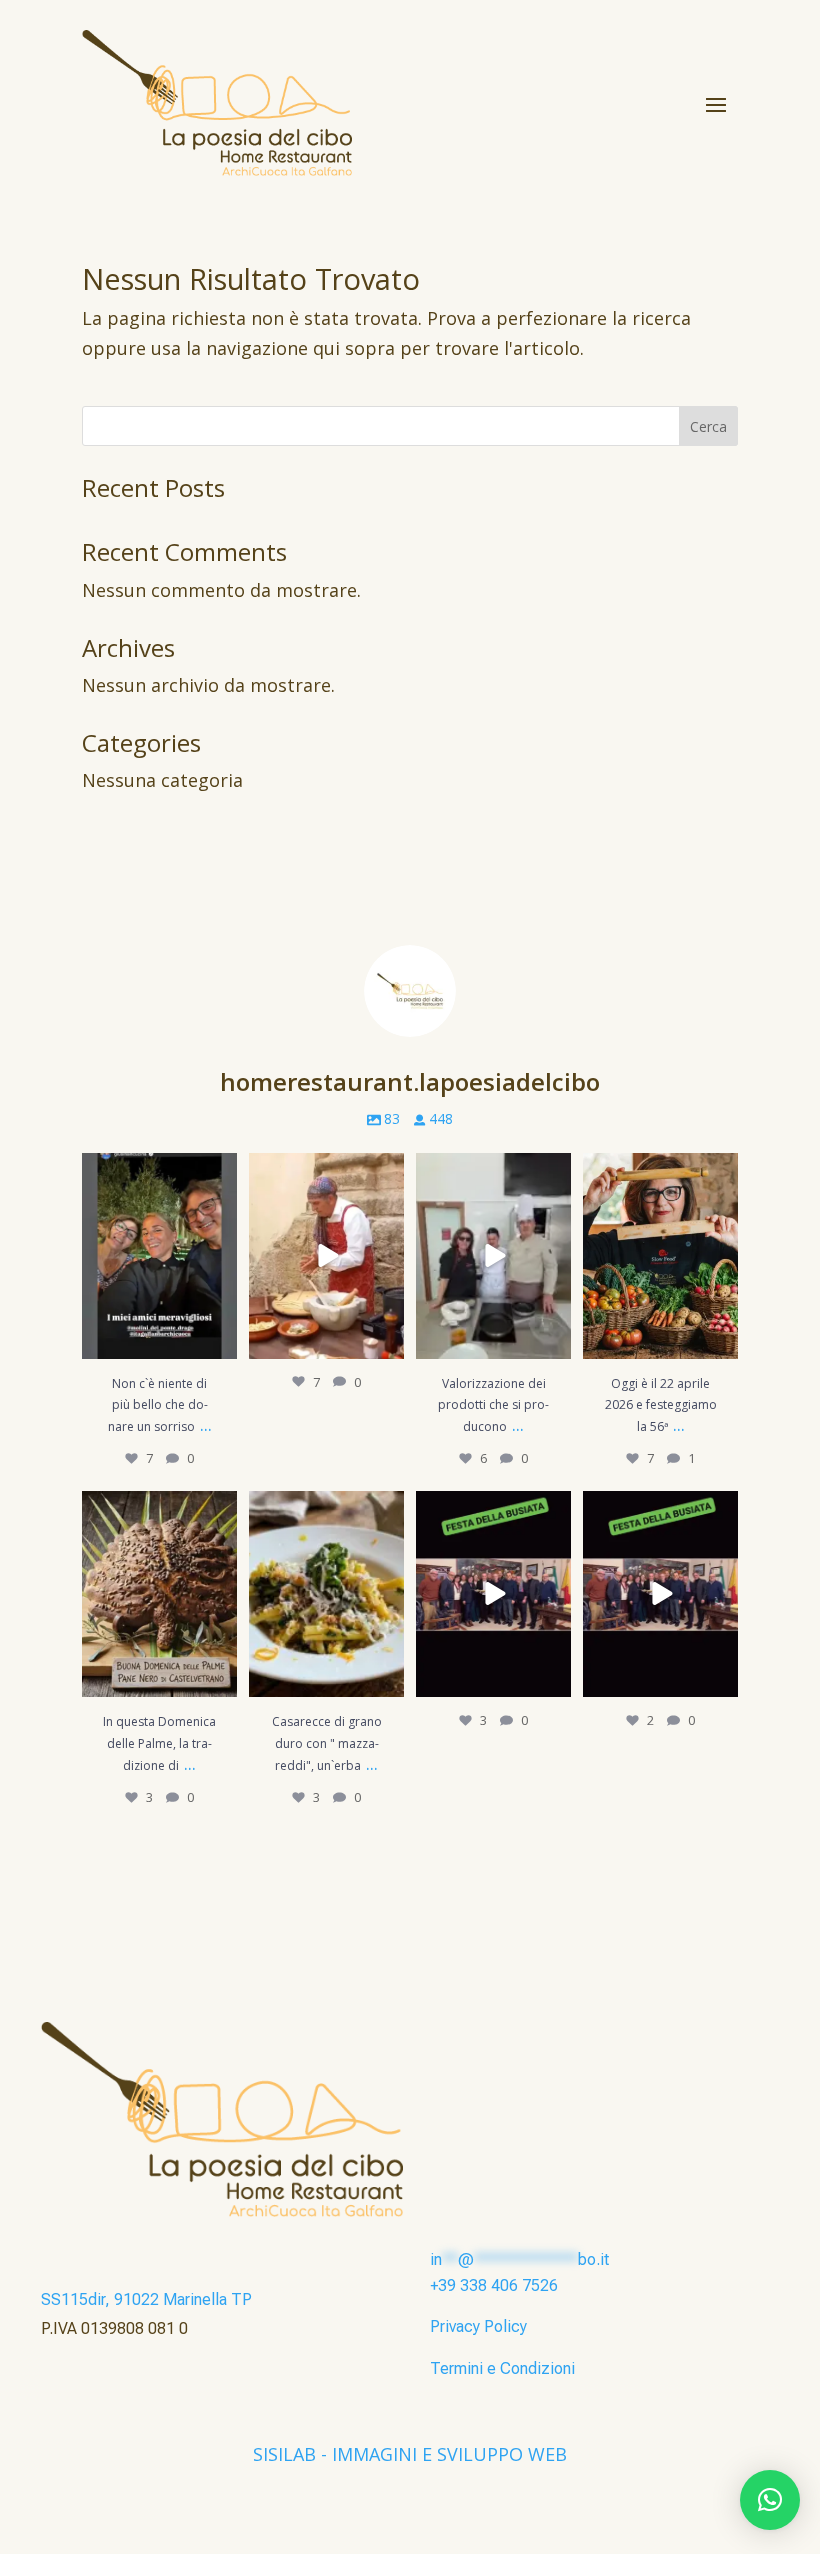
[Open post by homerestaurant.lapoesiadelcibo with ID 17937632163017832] (493, 1594)
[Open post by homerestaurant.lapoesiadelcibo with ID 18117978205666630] (326, 1256)
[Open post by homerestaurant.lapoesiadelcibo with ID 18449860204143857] (159, 1256)
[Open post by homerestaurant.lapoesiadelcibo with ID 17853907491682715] (326, 1594)
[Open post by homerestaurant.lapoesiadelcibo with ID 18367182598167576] (660, 1594)
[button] (770, 2500)
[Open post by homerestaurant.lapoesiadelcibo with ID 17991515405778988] (159, 1594)
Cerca (708, 426)
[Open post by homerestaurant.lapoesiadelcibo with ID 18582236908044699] (660, 1256)
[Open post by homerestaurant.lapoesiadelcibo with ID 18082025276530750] (493, 1256)
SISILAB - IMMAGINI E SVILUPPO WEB (410, 2454)
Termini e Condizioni (502, 2368)
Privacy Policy (478, 2326)
